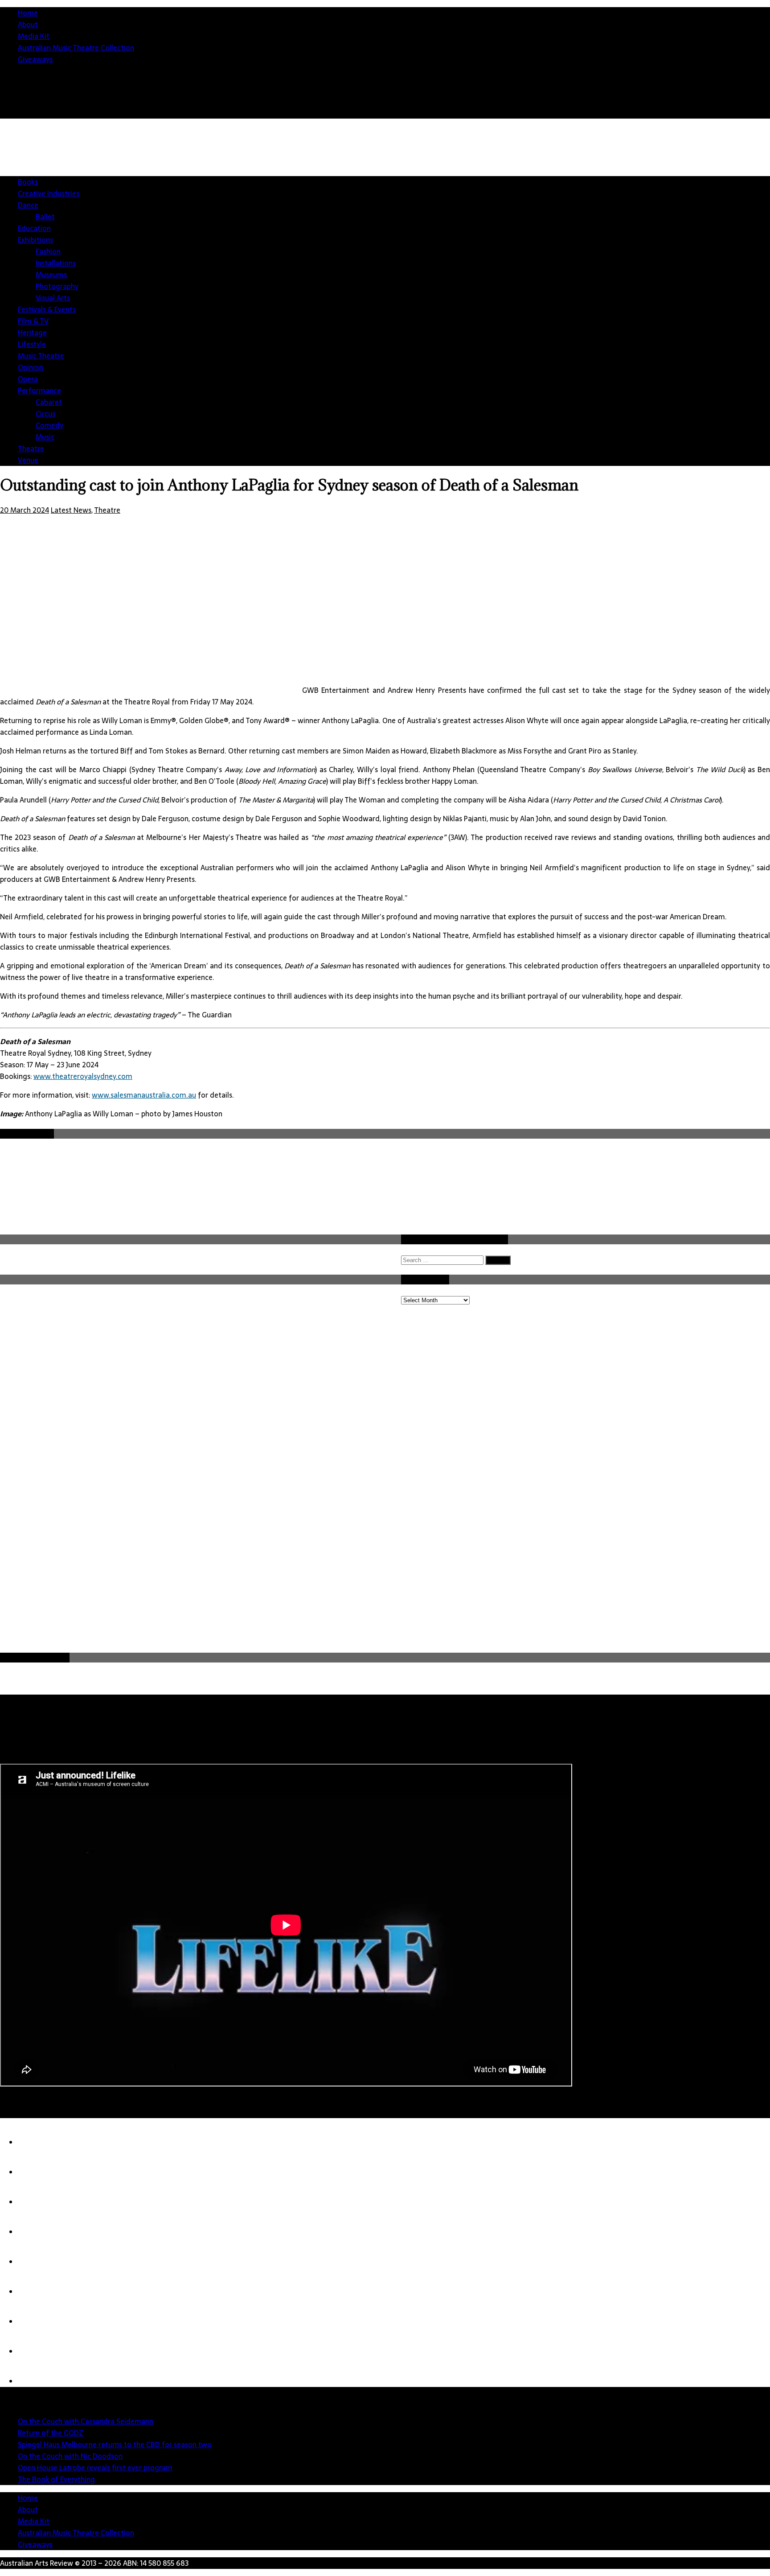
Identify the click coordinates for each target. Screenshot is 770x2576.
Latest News (71, 510)
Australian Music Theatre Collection (76, 48)
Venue (28, 460)
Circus (45, 414)
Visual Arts (53, 298)
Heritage (32, 333)
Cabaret (49, 402)
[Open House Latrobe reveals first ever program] (36, 2262)
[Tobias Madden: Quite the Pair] (36, 2321)
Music (45, 437)
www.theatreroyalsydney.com (83, 1076)
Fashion (48, 251)
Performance (39, 391)
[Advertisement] (67, 1584)
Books (28, 182)
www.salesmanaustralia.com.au (144, 1095)
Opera (28, 379)
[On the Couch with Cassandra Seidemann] (36, 2142)
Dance (28, 205)
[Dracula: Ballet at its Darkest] (36, 2351)
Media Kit (34, 36)
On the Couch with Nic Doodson (70, 2456)
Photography (57, 286)
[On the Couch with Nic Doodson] (36, 2232)
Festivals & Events (47, 309)
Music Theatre (41, 356)
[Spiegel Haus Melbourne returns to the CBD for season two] (36, 2202)
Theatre (31, 449)
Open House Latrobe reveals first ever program (95, 2468)
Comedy (49, 425)
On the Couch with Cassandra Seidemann (86, 2421)
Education (34, 228)
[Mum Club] (36, 2381)
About (28, 25)
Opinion (31, 367)
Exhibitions (35, 240)
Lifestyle (32, 344)
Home (28, 13)
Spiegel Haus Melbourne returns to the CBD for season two (115, 2444)
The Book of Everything (56, 2479)
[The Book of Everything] (36, 2292)
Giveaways (35, 59)
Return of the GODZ (51, 2433)
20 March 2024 (25, 510)
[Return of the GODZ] (36, 2172)
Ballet (45, 217)
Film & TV (33, 321)
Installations (56, 263)
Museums (51, 275)
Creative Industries (49, 193)
